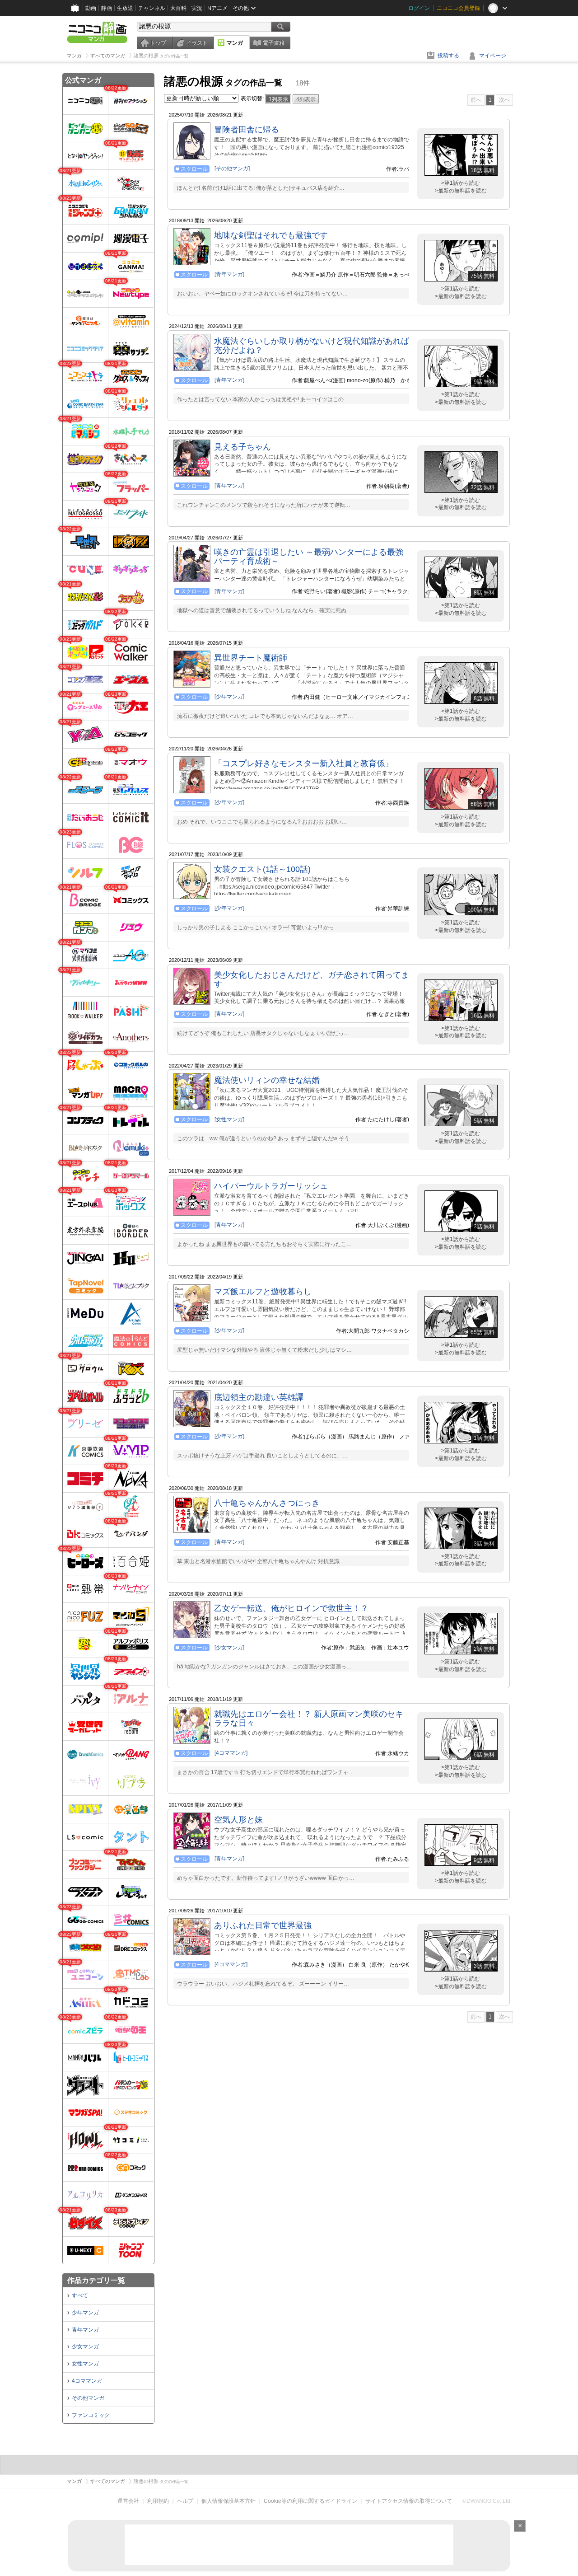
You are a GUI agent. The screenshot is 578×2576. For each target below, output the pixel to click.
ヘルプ (185, 2501)
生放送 (125, 8)
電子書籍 (274, 43)
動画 (91, 8)
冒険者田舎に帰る (247, 130)
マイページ (493, 56)
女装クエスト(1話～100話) (262, 869)
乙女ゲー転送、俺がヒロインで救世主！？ (291, 1608)
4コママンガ (87, 2381)
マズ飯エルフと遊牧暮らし (263, 1292)
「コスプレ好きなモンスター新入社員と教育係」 (303, 763)
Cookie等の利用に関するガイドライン (310, 2501)
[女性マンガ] (229, 1119)
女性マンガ (85, 2364)
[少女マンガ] (229, 1648)
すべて (80, 2295)
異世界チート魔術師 (251, 658)
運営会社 (128, 2501)
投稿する (448, 56)
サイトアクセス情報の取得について (409, 2501)
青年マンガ (85, 2330)
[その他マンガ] (232, 169)
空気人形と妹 (238, 1820)
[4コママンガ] (231, 1753)
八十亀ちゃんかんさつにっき (267, 1503)
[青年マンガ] (229, 274)
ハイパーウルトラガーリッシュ (271, 1186)
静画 (107, 8)
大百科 (178, 8)
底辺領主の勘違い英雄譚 (259, 1397)
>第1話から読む (461, 183)
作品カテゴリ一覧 (96, 2280)
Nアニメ (217, 8)
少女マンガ (85, 2347)
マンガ (235, 43)
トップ (158, 43)
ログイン (419, 8)
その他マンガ (88, 2398)
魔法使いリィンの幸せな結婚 (267, 1080)
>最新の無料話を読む (461, 191)
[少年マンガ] (229, 697)
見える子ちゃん (242, 447)
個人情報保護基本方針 (228, 2501)
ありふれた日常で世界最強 (263, 1925)
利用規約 (158, 2501)
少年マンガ (85, 2313)
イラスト (197, 43)
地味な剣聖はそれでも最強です (271, 235)
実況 (197, 8)
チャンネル (152, 8)
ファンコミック (91, 2415)
